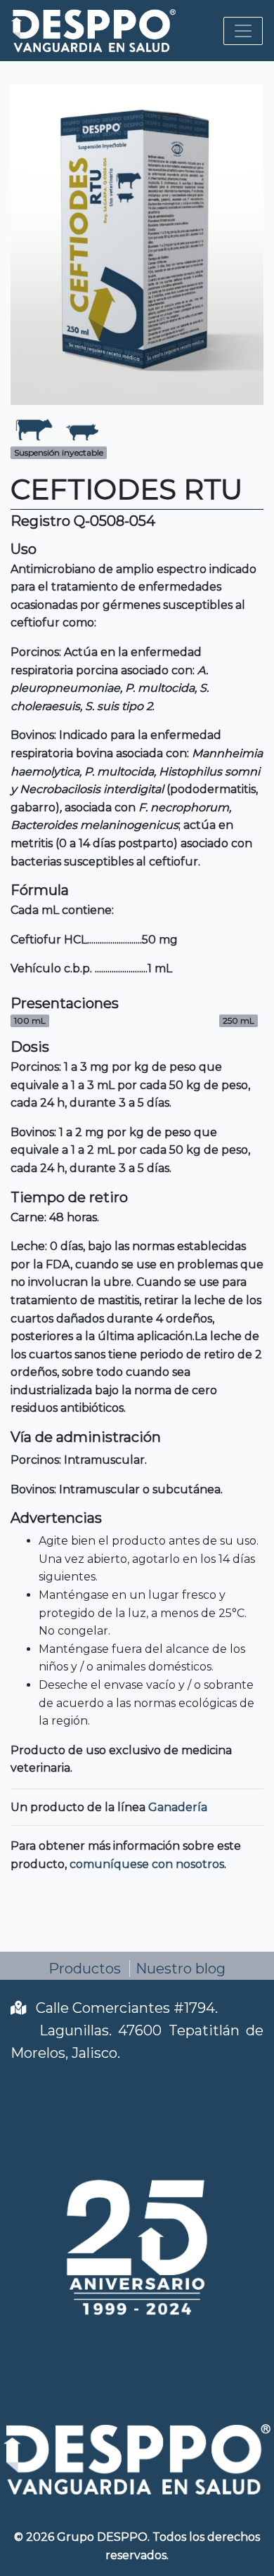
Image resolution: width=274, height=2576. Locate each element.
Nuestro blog (181, 1969)
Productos (85, 1969)
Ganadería (178, 1807)
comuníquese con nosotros (147, 1864)
